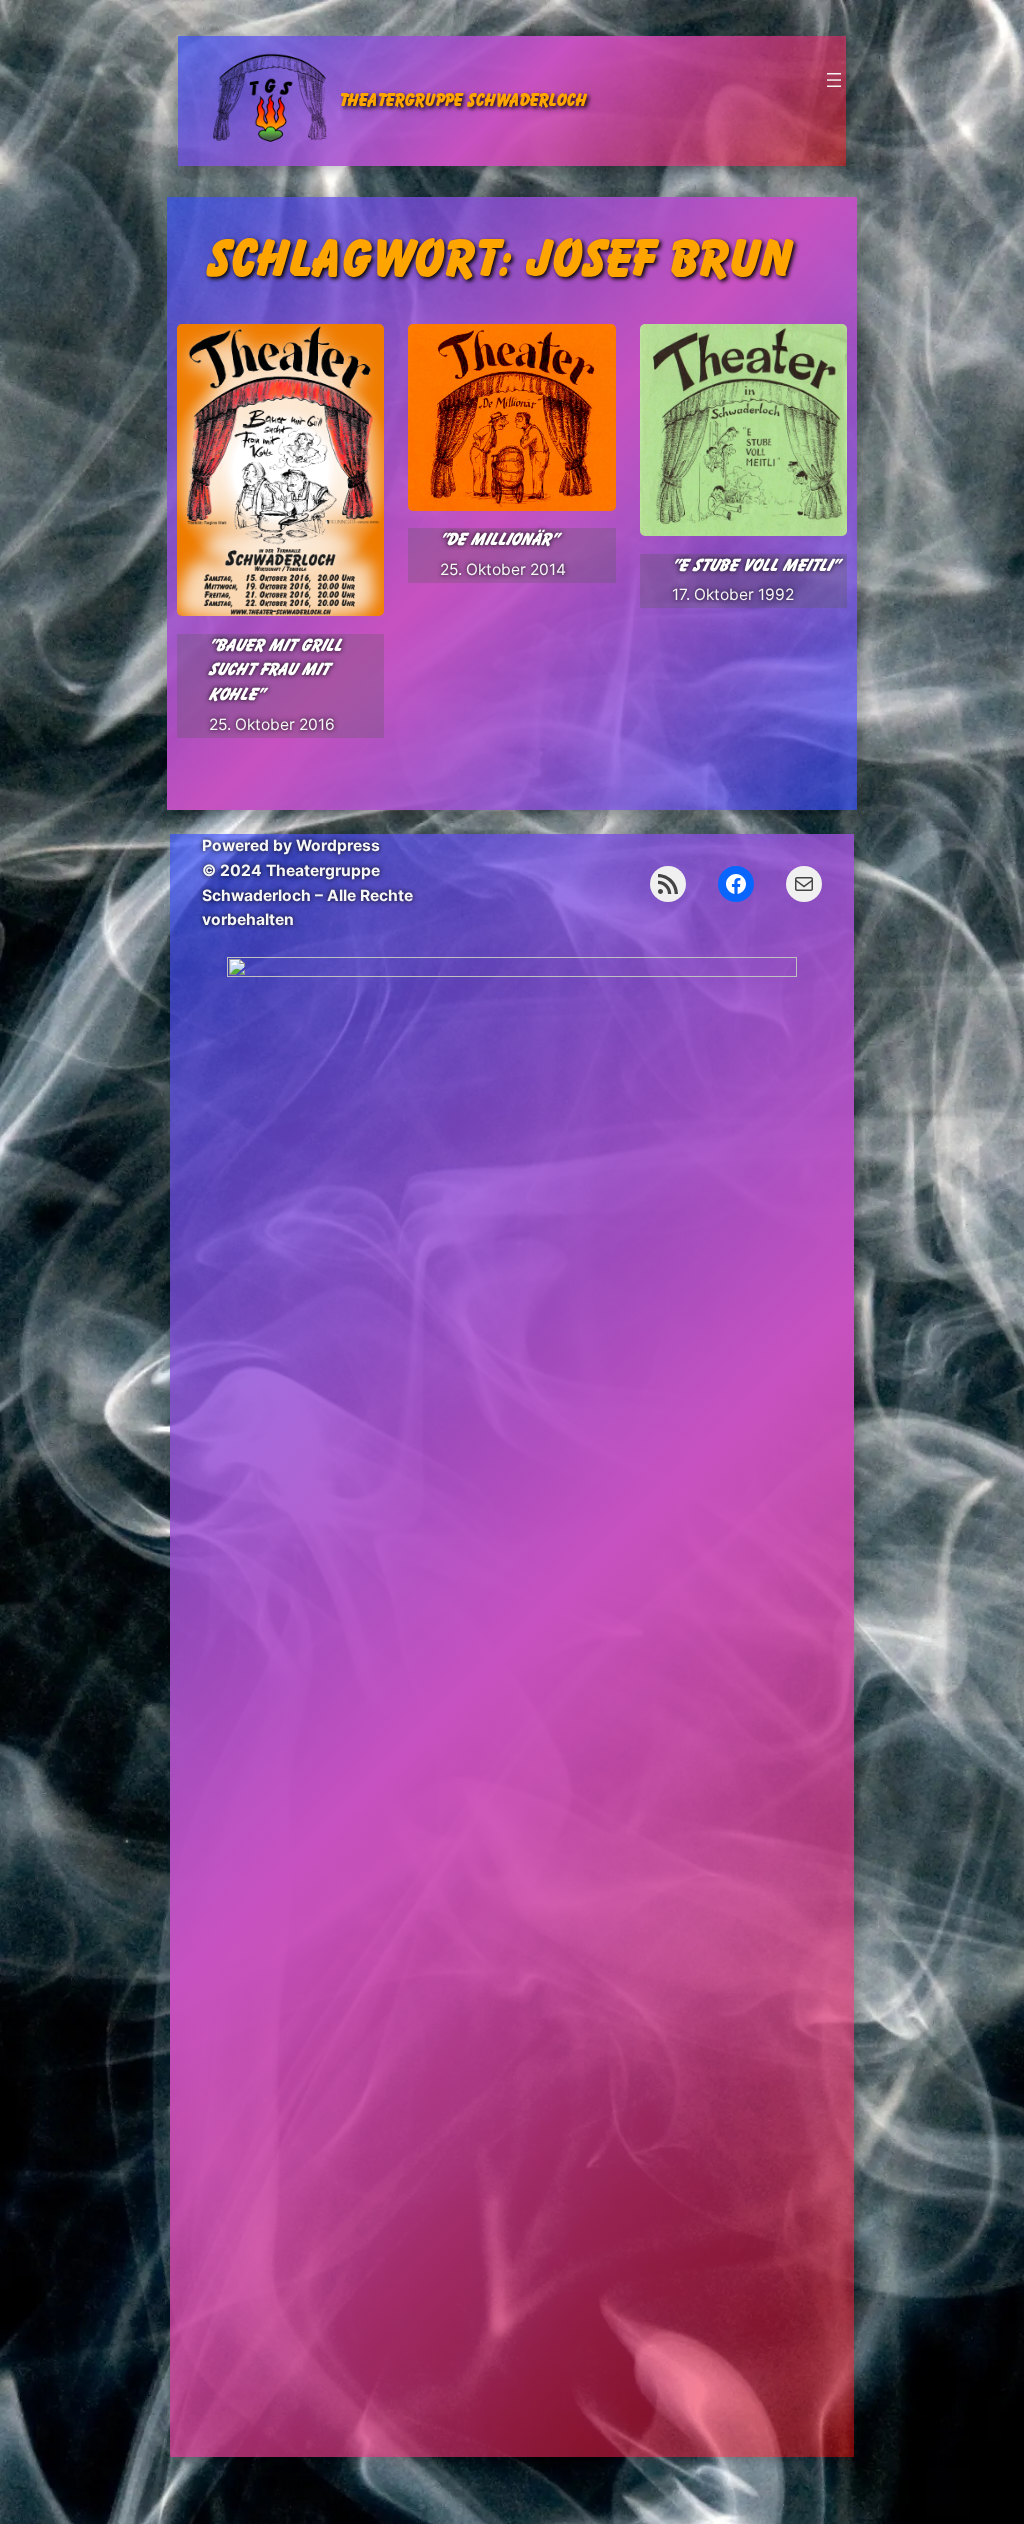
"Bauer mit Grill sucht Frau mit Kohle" (275, 670)
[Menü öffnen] (834, 80)
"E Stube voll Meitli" (755, 565)
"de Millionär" (499, 539)
